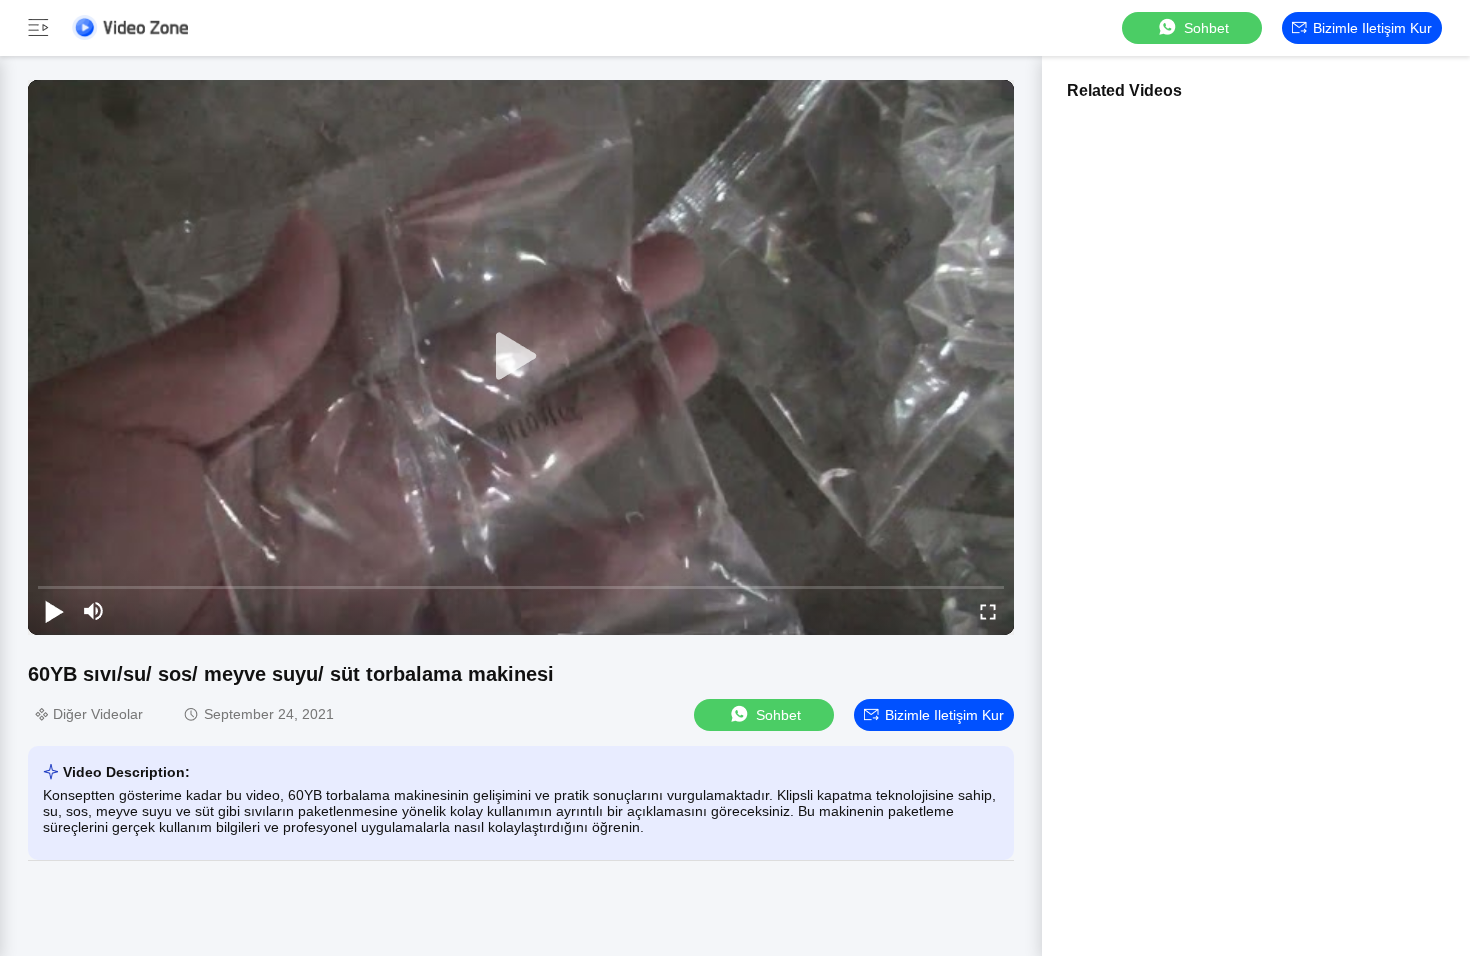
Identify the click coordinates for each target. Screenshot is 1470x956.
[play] (521, 357)
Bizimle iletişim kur (1372, 28)
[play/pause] (54, 611)
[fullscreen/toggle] (988, 611)
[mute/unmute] (94, 611)
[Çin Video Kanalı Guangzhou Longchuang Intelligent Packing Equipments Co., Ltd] (130, 27)
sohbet (1206, 28)
